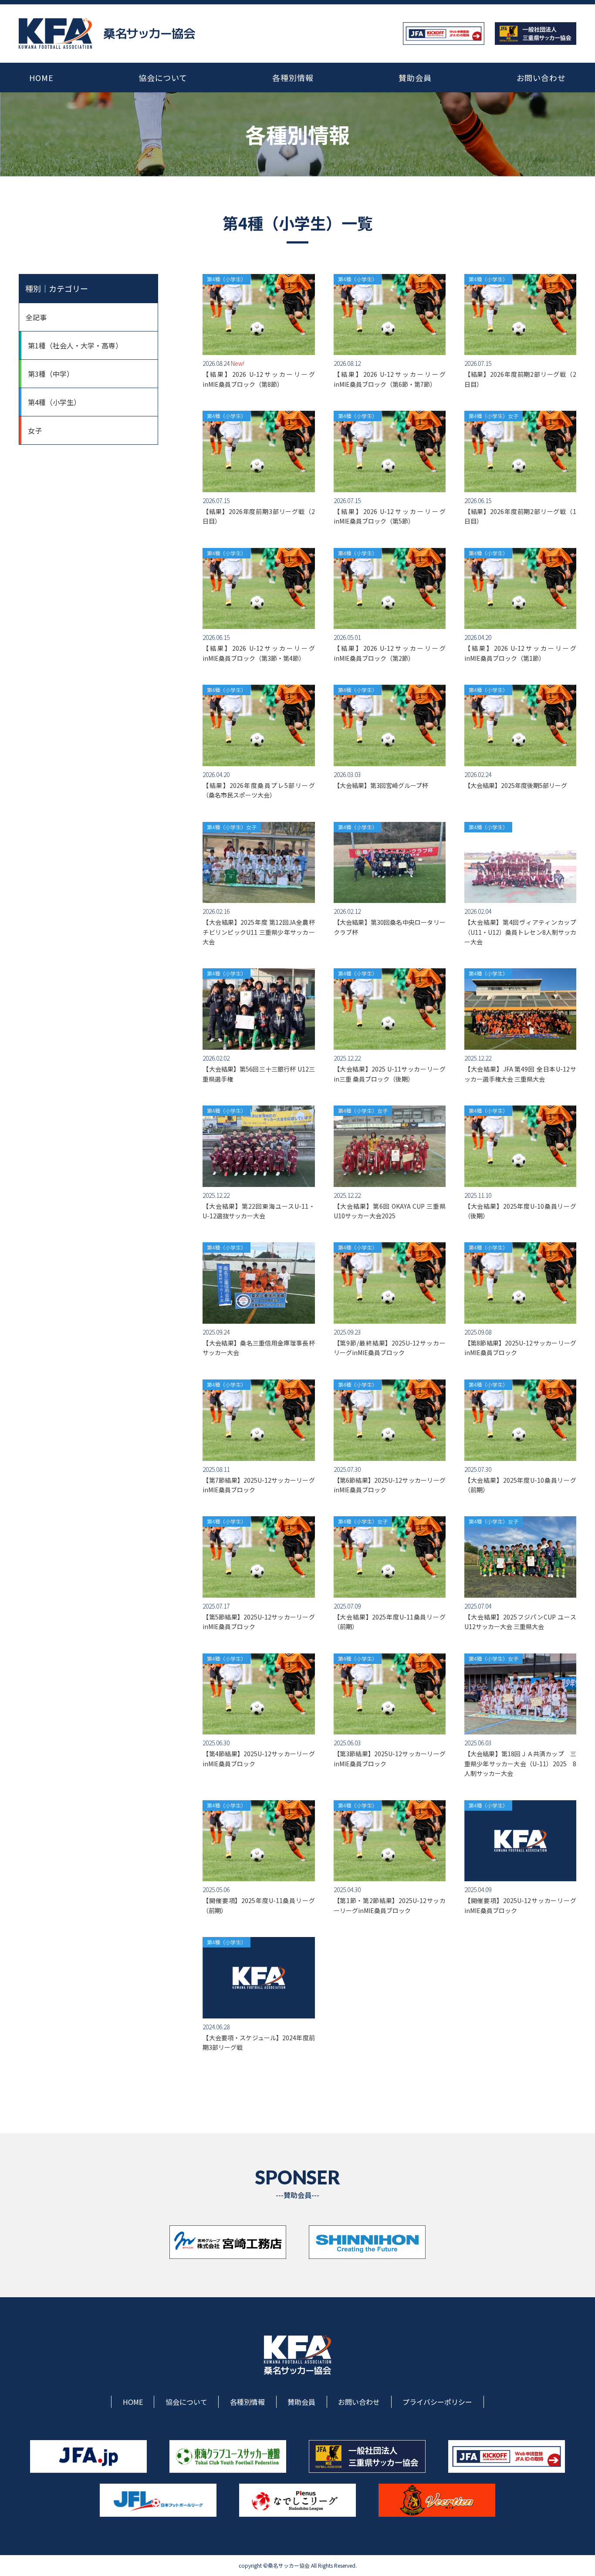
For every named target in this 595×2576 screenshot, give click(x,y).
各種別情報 (293, 78)
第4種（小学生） (54, 402)
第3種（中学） (51, 374)
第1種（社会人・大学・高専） (75, 345)
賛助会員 (415, 78)
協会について (163, 78)
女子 (35, 430)
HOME (41, 78)
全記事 (36, 317)
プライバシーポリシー (437, 2402)
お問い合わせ (541, 78)
